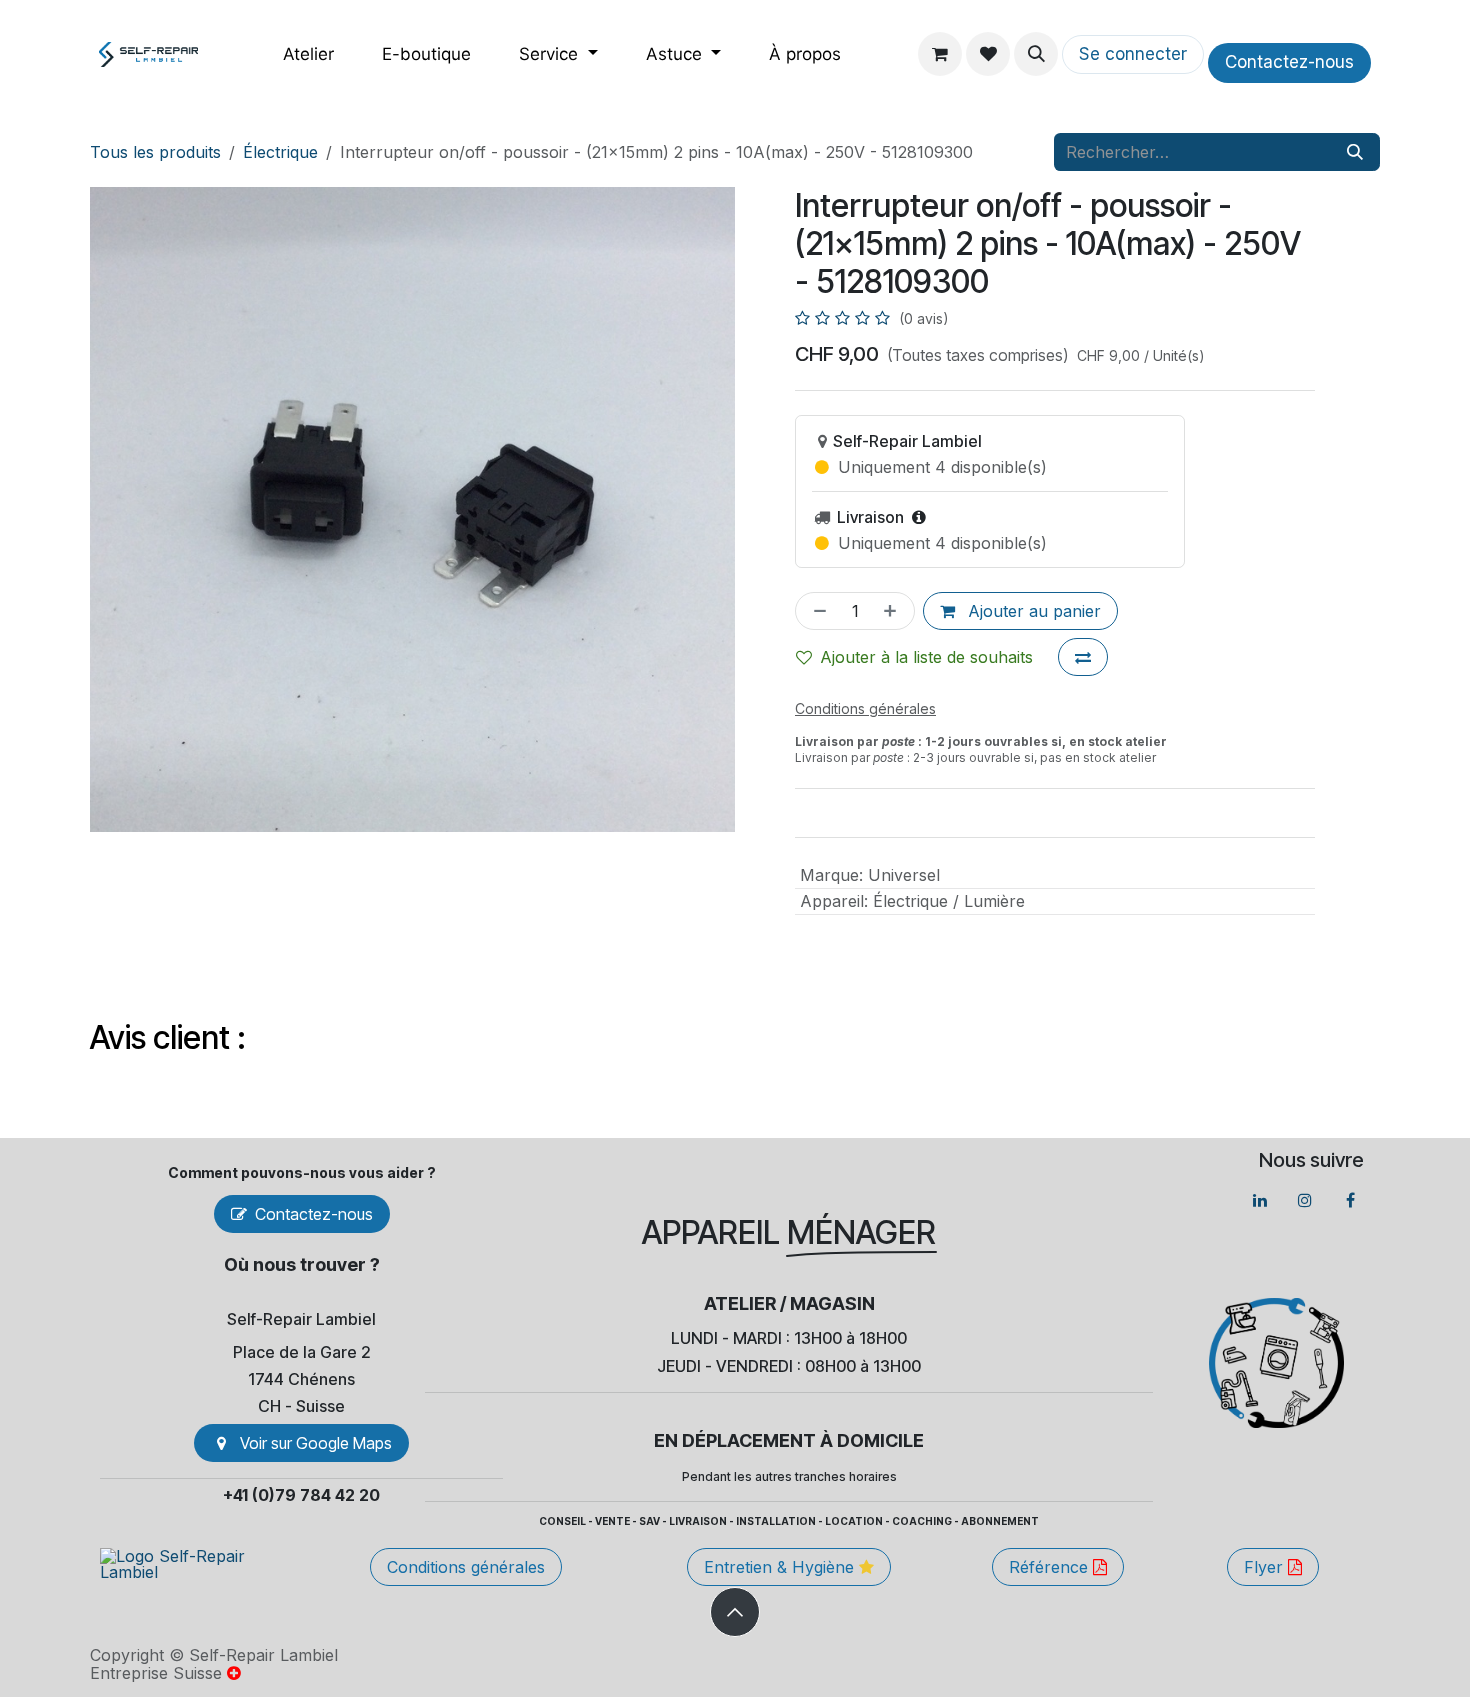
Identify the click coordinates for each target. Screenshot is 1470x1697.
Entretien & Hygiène (781, 1567)
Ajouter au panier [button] (1032, 611)
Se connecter (1133, 54)
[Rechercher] (1355, 152)
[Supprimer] (816, 611)
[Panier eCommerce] (940, 54)
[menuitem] (308, 54)
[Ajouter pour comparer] (1083, 657)
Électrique (280, 152)
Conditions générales (466, 1567)
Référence (1051, 1567)
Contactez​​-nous (1289, 62)
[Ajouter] (894, 611)
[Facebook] (1350, 1200)
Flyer (1266, 1567)
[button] (1036, 54)
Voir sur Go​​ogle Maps (316, 1443)
